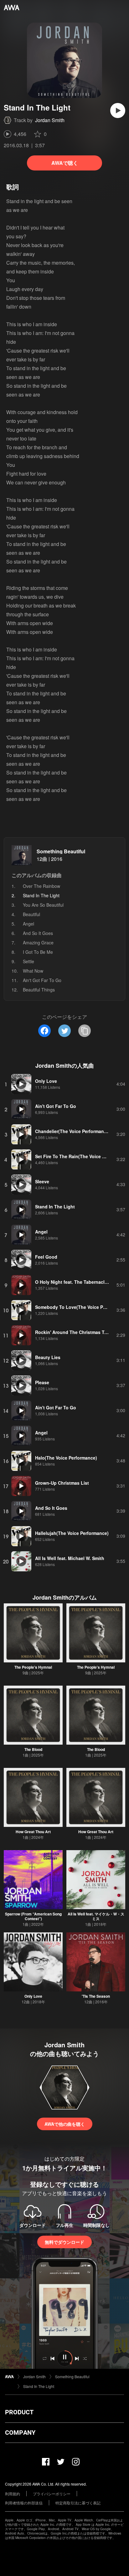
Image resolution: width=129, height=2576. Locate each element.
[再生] (118, 111)
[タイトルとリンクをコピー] (85, 1031)
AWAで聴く (65, 163)
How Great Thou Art (33, 1832)
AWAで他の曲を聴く (65, 2124)
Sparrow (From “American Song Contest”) (33, 1916)
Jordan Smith (50, 120)
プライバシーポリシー (52, 2494)
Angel (28, 924)
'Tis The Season (96, 1996)
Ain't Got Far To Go (42, 980)
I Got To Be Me (38, 952)
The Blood (33, 1749)
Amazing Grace (38, 942)
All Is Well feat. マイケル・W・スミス (96, 1916)
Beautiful (31, 914)
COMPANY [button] (20, 2433)
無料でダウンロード (64, 2242)
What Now (33, 971)
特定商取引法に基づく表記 (78, 2503)
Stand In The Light (39, 2386)
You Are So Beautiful (43, 905)
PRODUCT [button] (19, 2412)
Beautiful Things (39, 990)
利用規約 (13, 2494)
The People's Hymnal (33, 1667)
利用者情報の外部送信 (24, 2503)
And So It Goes (38, 933)
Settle (28, 961)
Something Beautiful (61, 851)
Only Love (33, 1996)
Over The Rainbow (41, 886)
